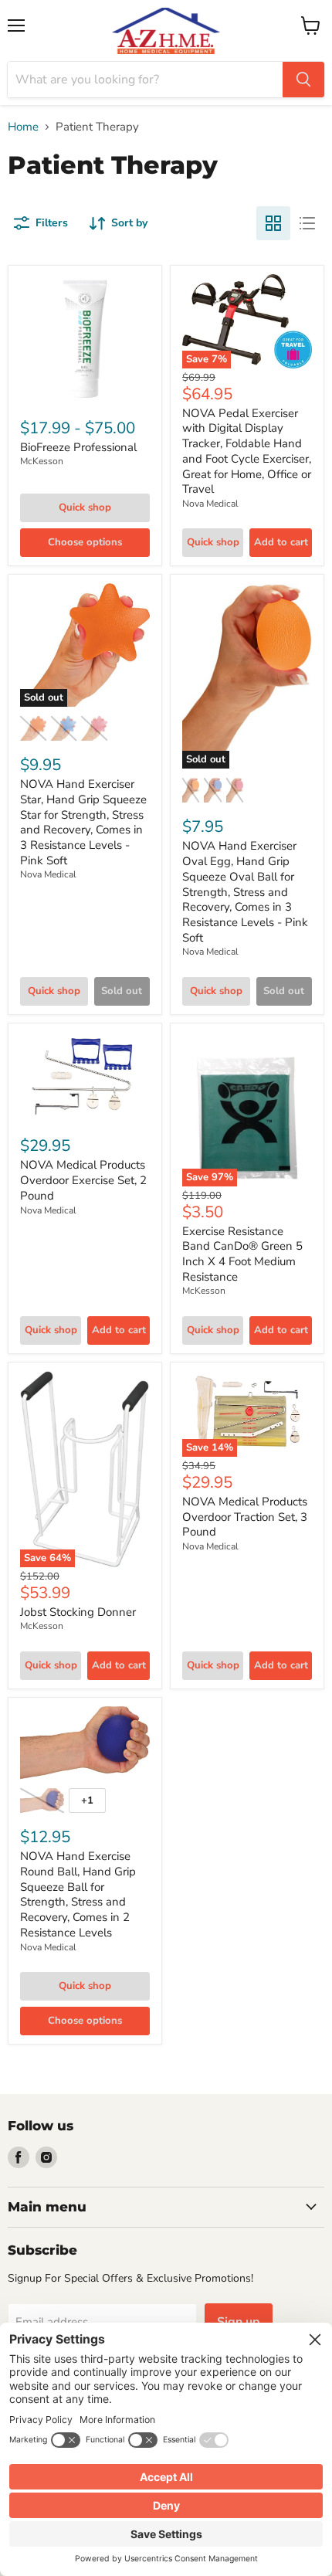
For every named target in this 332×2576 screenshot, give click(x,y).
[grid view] (273, 223)
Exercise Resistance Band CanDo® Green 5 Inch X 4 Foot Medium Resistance (242, 1254)
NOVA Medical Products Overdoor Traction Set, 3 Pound (245, 1517)
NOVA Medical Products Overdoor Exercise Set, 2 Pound (83, 1180)
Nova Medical (210, 504)
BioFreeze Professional (78, 447)
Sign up (239, 2322)
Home (23, 127)
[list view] (307, 223)
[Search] (303, 80)
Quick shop (85, 507)
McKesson (42, 461)
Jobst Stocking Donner (78, 1612)
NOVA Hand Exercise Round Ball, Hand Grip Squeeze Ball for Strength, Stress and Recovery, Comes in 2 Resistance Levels (78, 1894)
